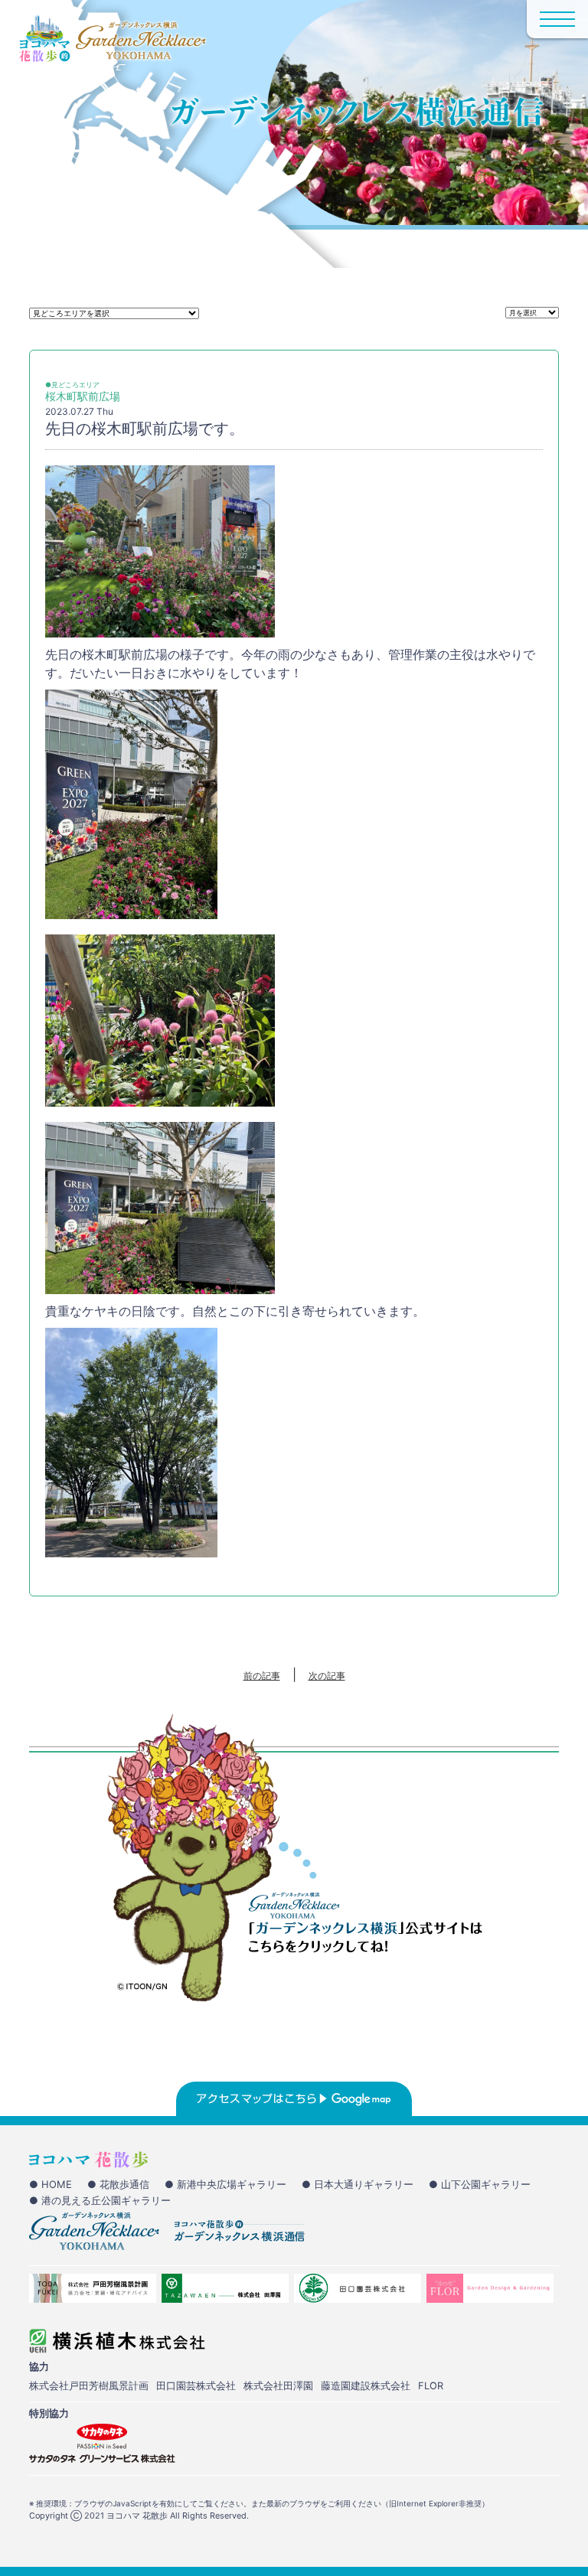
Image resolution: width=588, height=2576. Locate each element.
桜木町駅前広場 (83, 396)
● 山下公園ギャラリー (480, 2184)
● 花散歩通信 (118, 2184)
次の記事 (327, 1676)
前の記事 (262, 1676)
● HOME (51, 2184)
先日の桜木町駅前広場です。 (145, 429)
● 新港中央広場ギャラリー (225, 2184)
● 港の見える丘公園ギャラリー (100, 2200)
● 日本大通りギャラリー (358, 2184)
